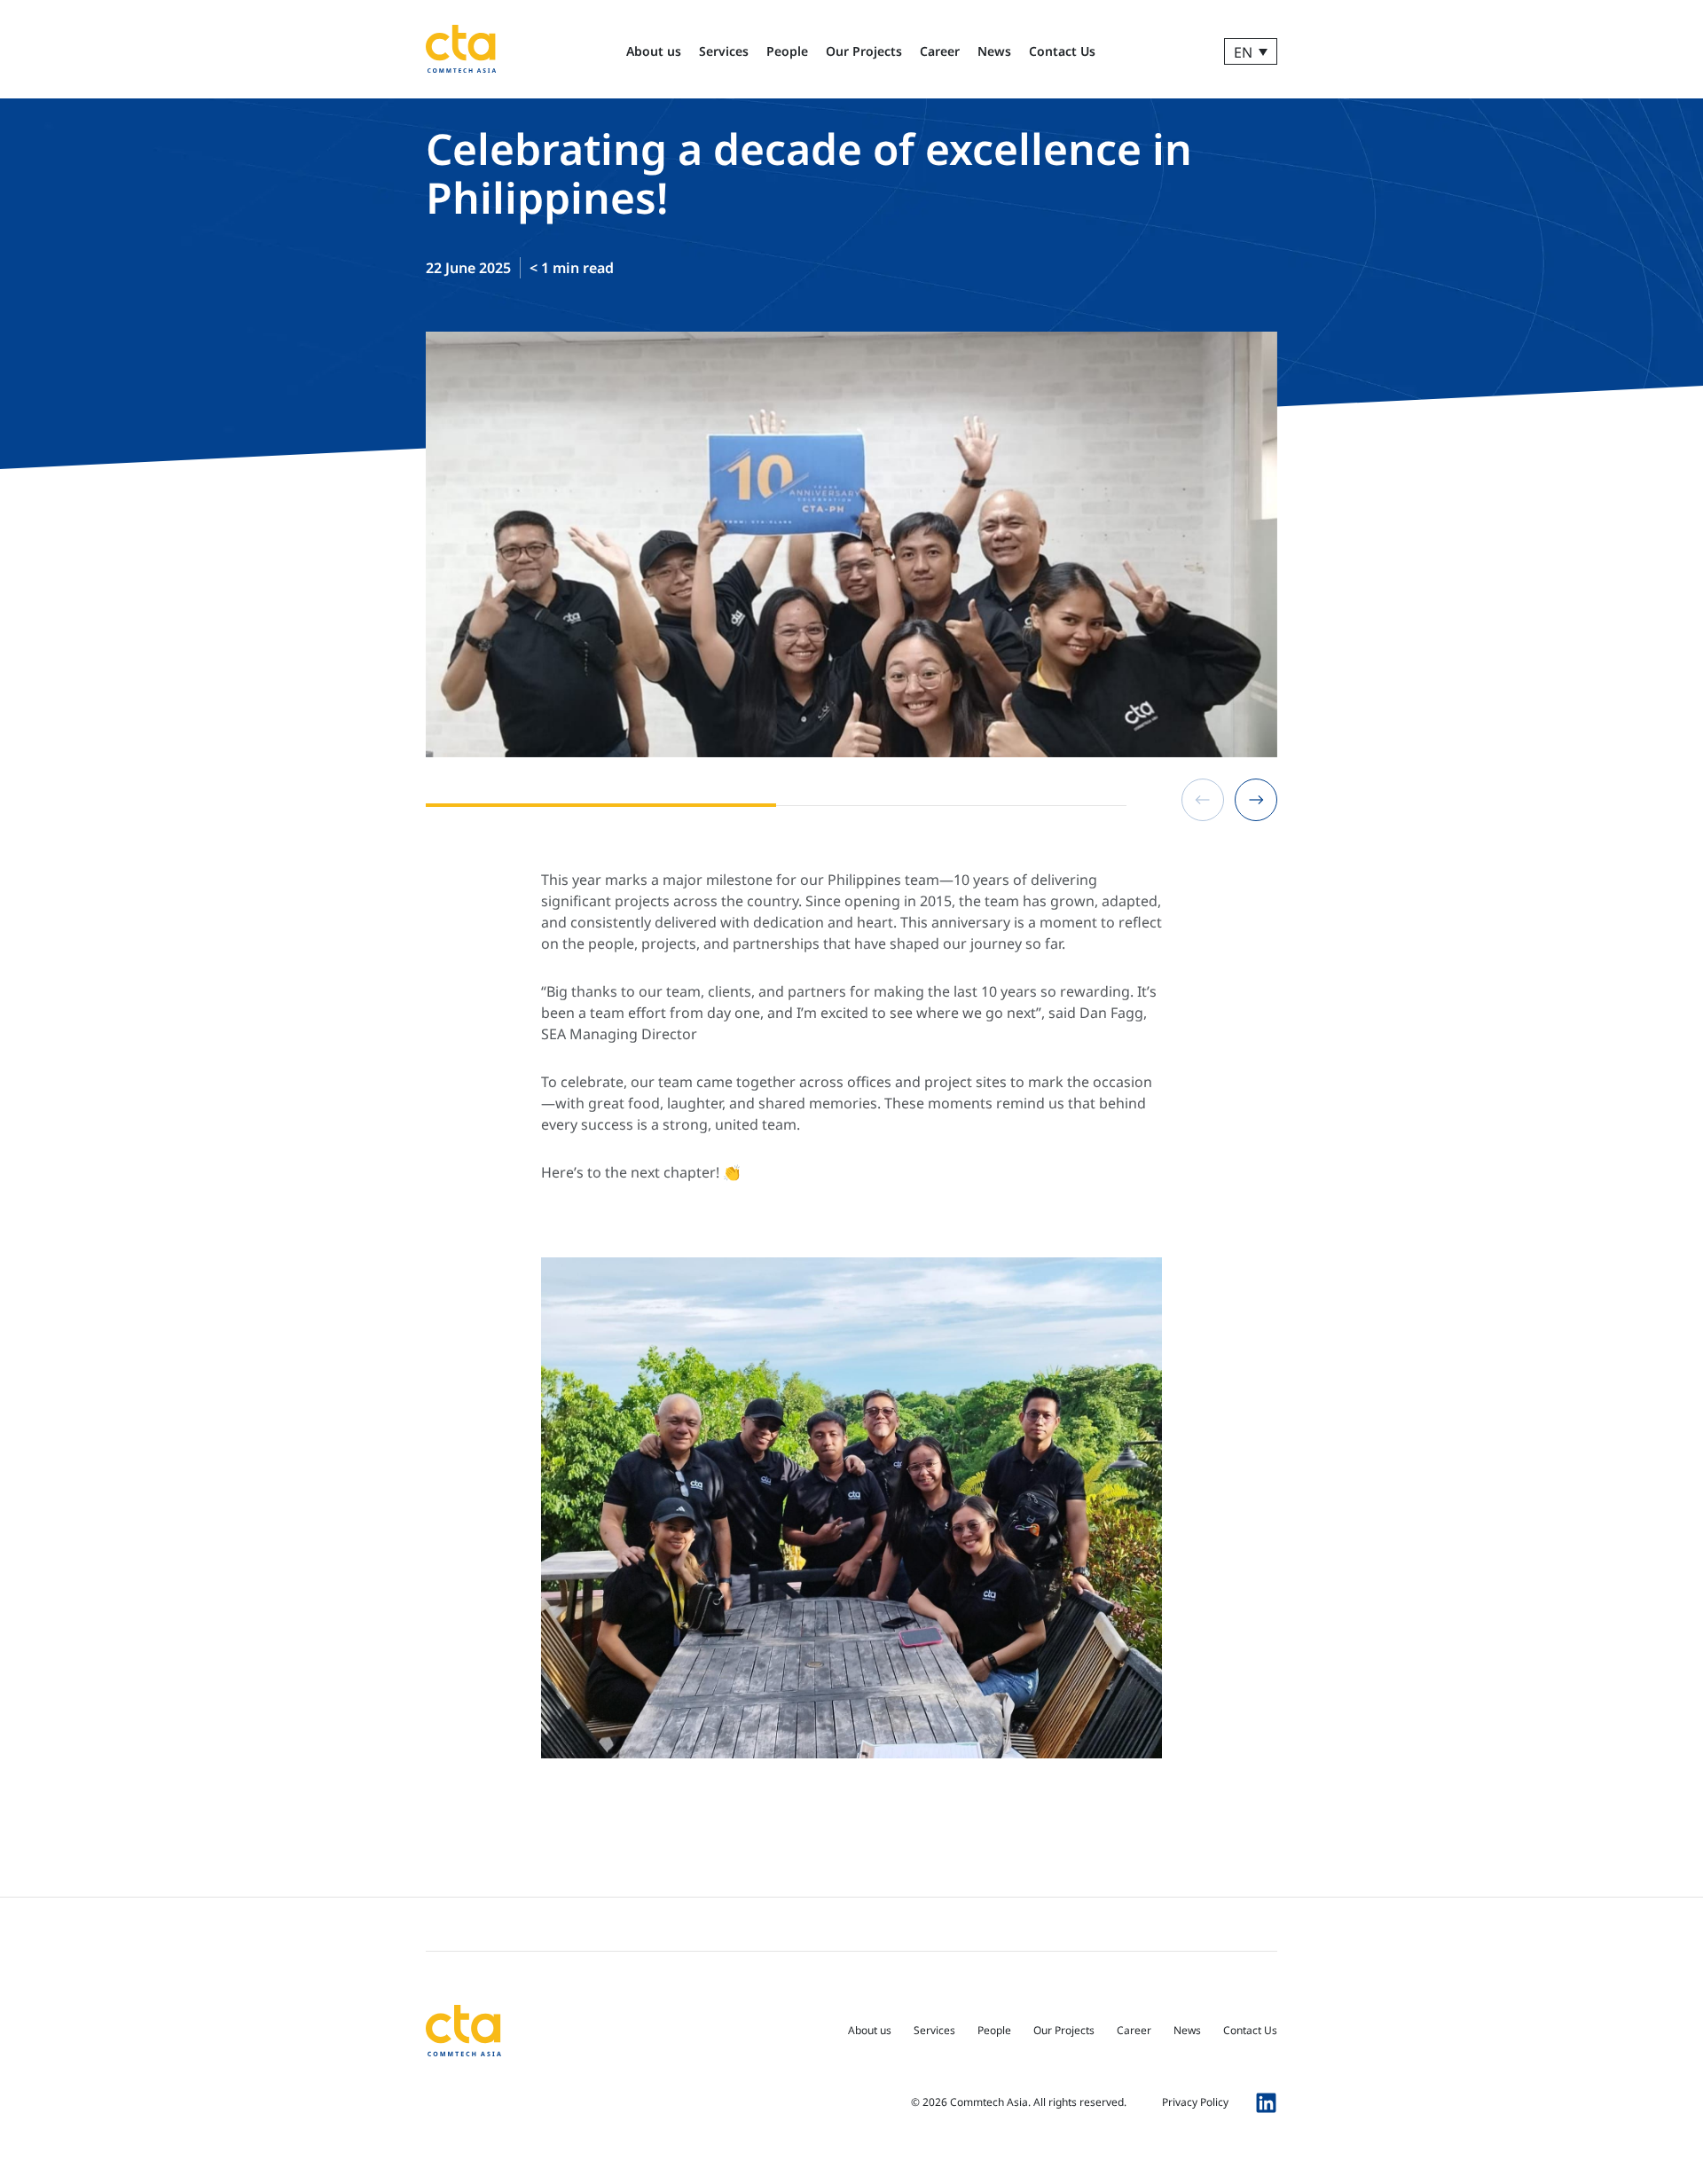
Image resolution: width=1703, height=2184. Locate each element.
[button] (1203, 800)
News (994, 51)
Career (940, 51)
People (787, 51)
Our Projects (864, 51)
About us (654, 51)
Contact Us (1062, 51)
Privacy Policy (1195, 2102)
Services (724, 51)
